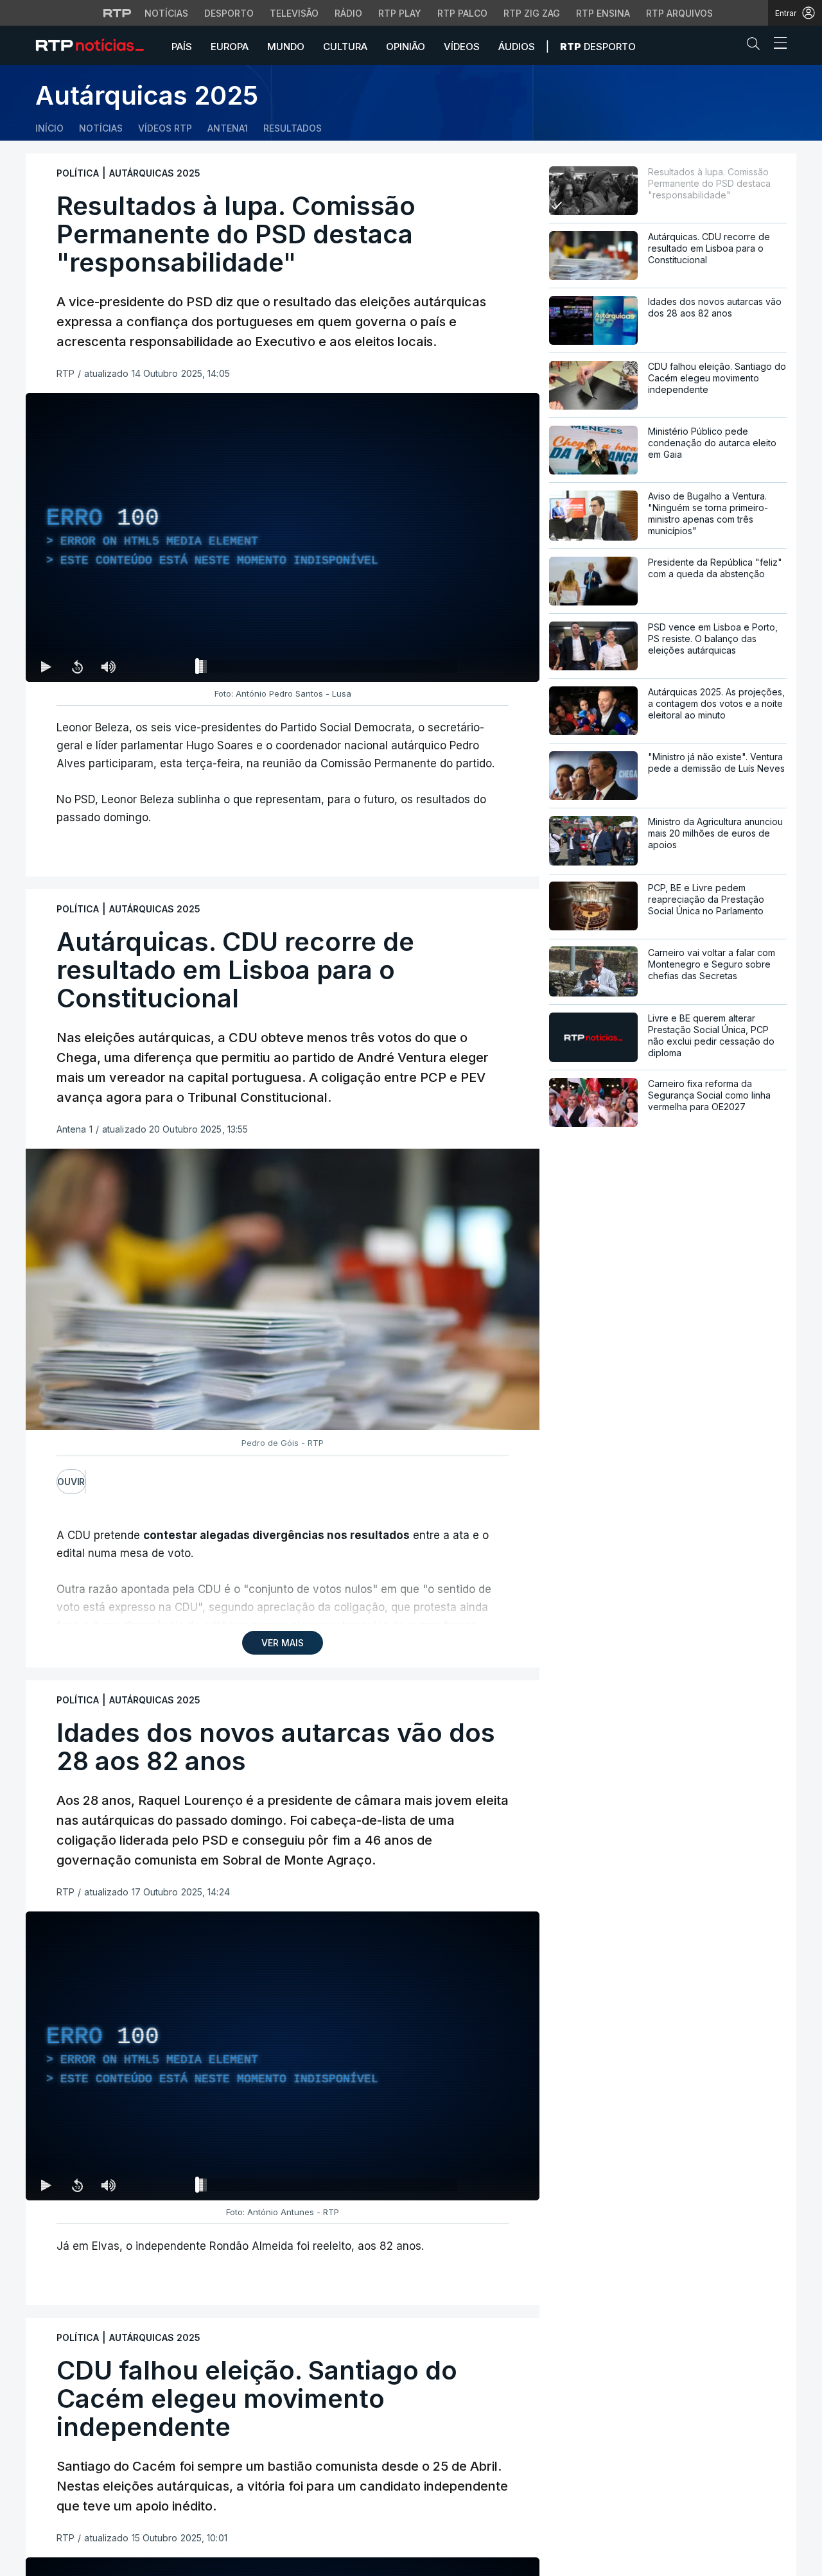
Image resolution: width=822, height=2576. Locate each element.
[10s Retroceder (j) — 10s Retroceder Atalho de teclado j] (77, 666)
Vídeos (462, 47)
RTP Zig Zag (532, 13)
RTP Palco (462, 13)
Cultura (345, 47)
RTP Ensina (603, 13)
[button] (756, 46)
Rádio (348, 13)
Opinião (406, 47)
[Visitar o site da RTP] (118, 13)
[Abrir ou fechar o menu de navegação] (776, 45)
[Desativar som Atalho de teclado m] (108, 666)
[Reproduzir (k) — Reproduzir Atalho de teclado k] (46, 666)
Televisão (294, 13)
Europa (230, 47)
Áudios (517, 47)
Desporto (229, 13)
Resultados (293, 128)
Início (49, 128)
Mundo (286, 47)
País (182, 47)
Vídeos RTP (165, 128)
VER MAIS (283, 1643)
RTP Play (400, 13)
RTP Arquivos (679, 13)
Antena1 (228, 128)
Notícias (166, 13)
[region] (283, 537)
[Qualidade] (488, 666)
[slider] (329, 669)
